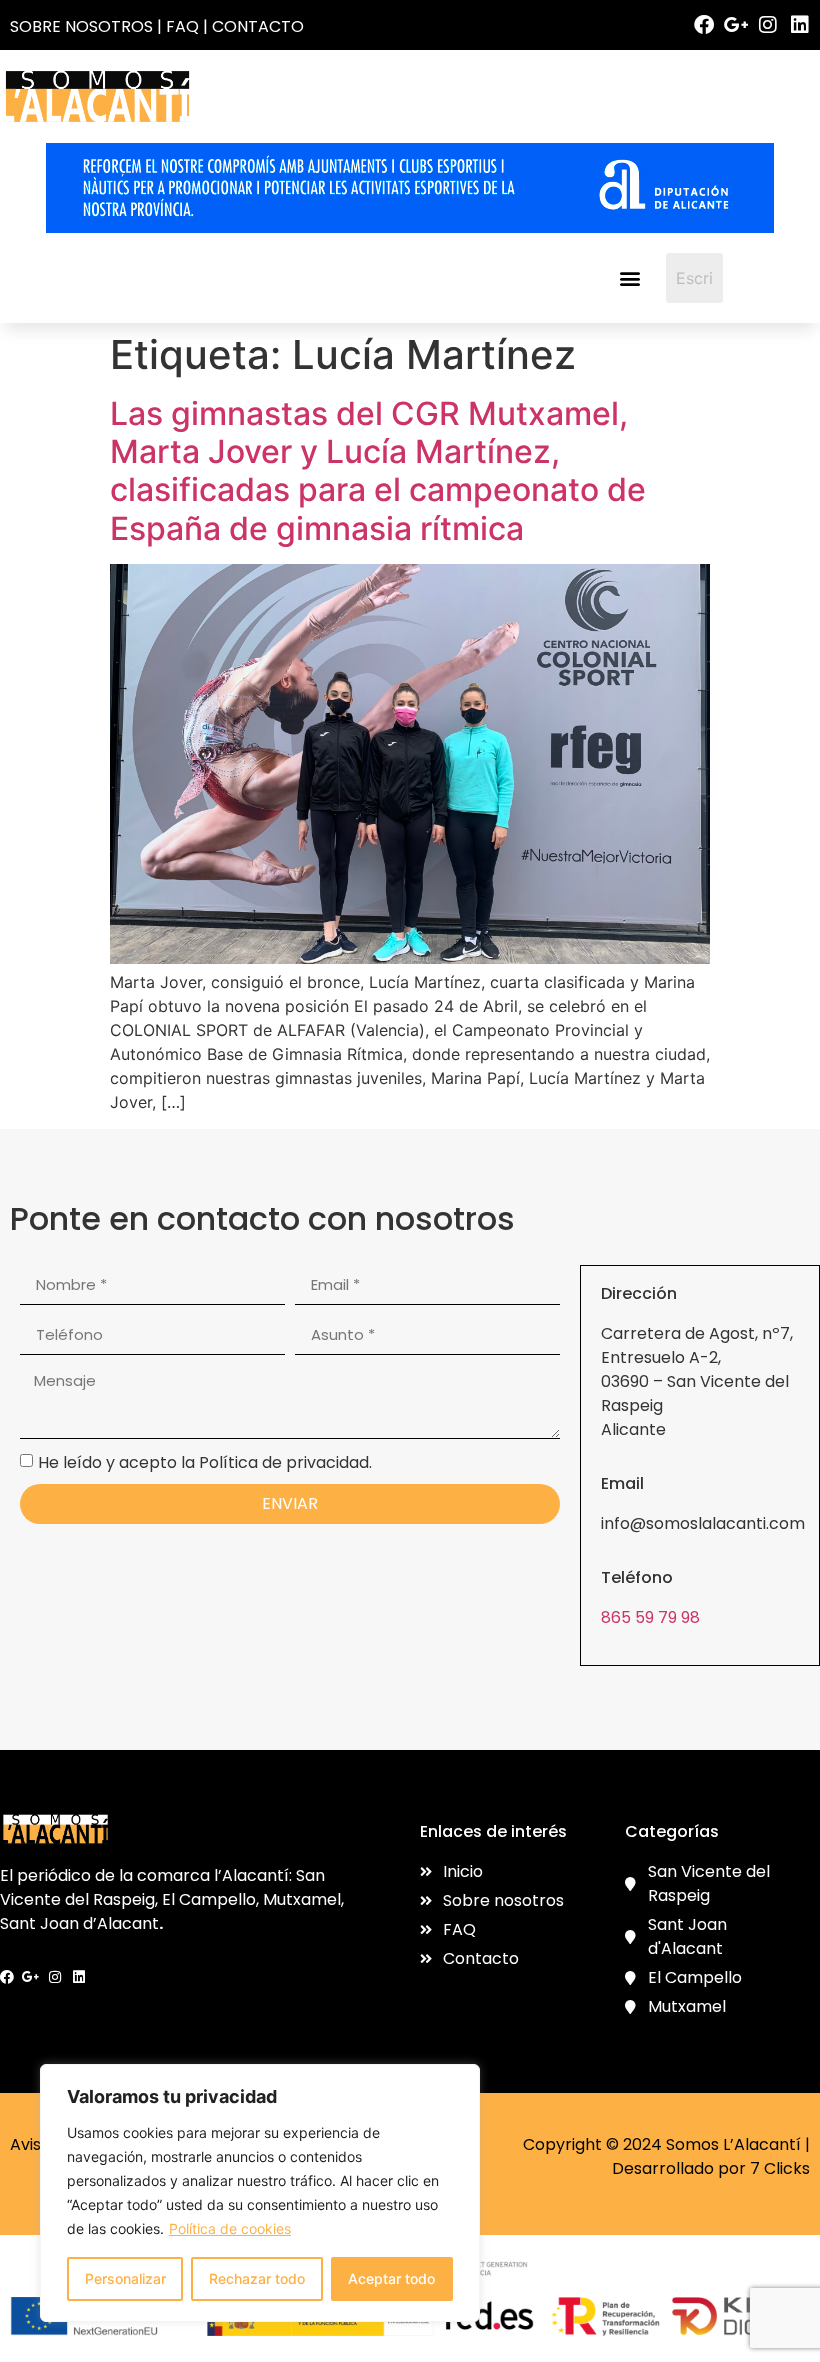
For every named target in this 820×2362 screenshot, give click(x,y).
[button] (629, 277)
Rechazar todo (257, 2278)
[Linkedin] (800, 25)
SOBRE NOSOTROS (81, 26)
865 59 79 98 (650, 1617)
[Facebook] (704, 25)
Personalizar (125, 2278)
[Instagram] (768, 25)
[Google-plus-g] (736, 25)
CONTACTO (258, 26)
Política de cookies (230, 2228)
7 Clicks (780, 2168)
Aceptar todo (391, 2278)
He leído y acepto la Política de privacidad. (205, 1461)
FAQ (182, 26)
